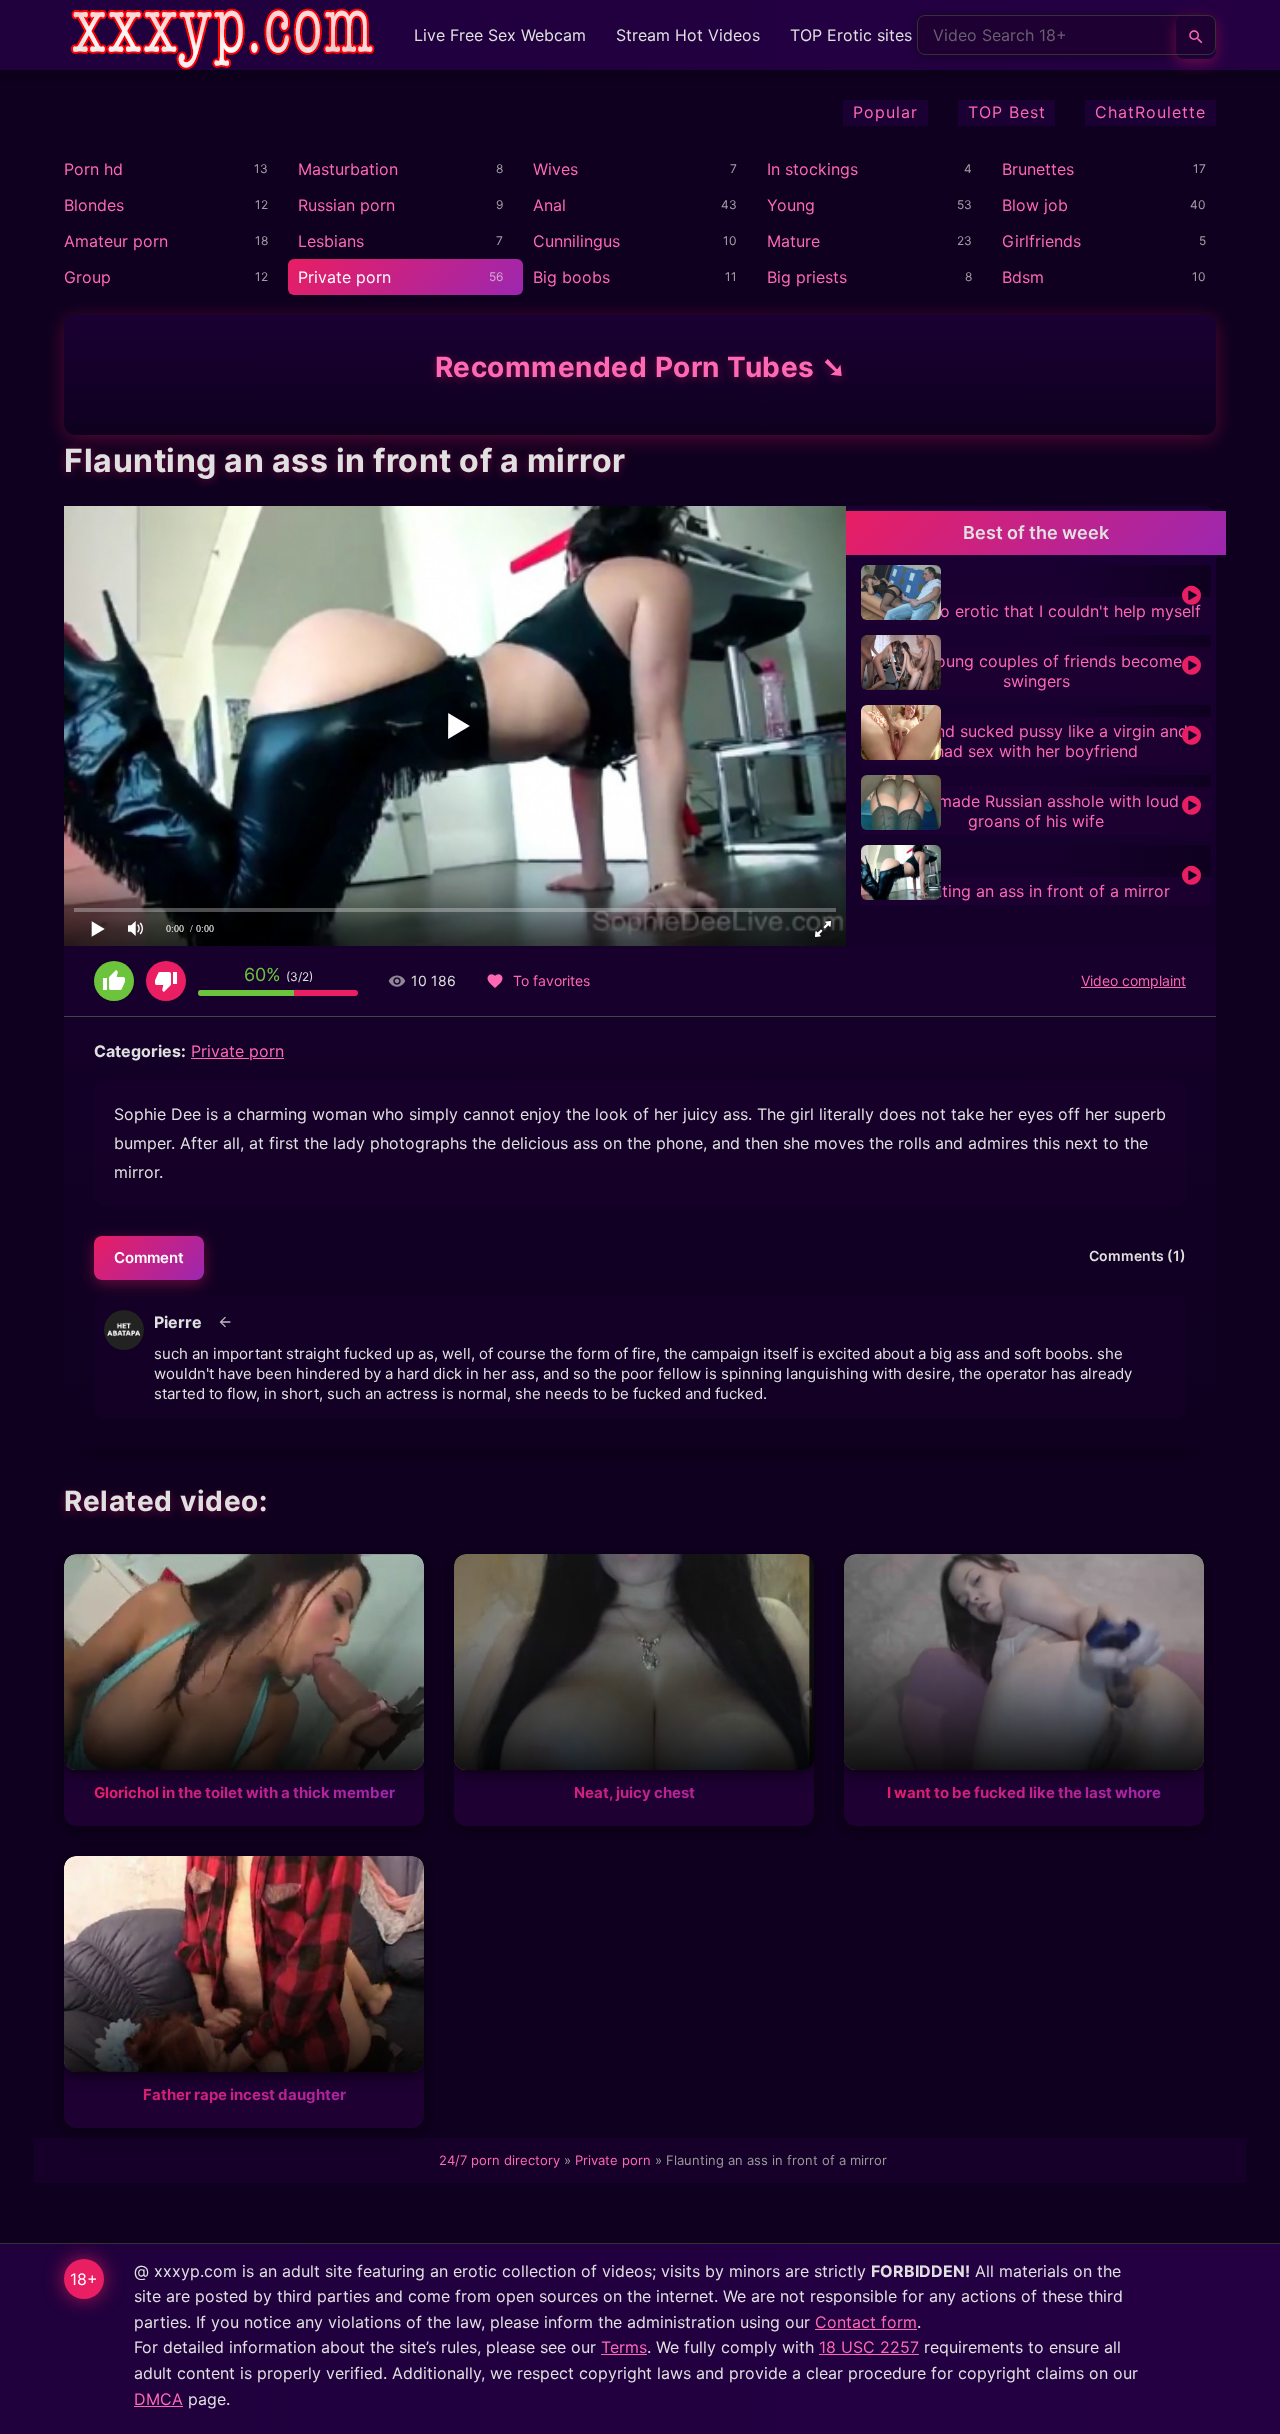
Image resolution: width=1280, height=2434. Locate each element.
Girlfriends (1041, 241)
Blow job (1035, 205)
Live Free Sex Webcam (500, 35)
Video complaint (1133, 980)
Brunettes (1038, 169)
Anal (549, 205)
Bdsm (1023, 277)
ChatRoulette (1150, 112)
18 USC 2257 (869, 2347)
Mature (793, 241)
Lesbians (331, 241)
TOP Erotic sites (851, 35)
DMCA (158, 2399)
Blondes (94, 205)
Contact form (866, 2322)
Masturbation (348, 169)
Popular (885, 112)
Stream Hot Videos (688, 35)
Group (87, 277)
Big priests (807, 277)
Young (791, 205)
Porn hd (93, 169)
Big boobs (571, 277)
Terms (624, 2347)
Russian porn (346, 205)
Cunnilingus (576, 241)
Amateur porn (116, 241)
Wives (555, 169)
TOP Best (1007, 112)
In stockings (812, 169)
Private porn (344, 277)
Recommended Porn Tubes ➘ (640, 367)
